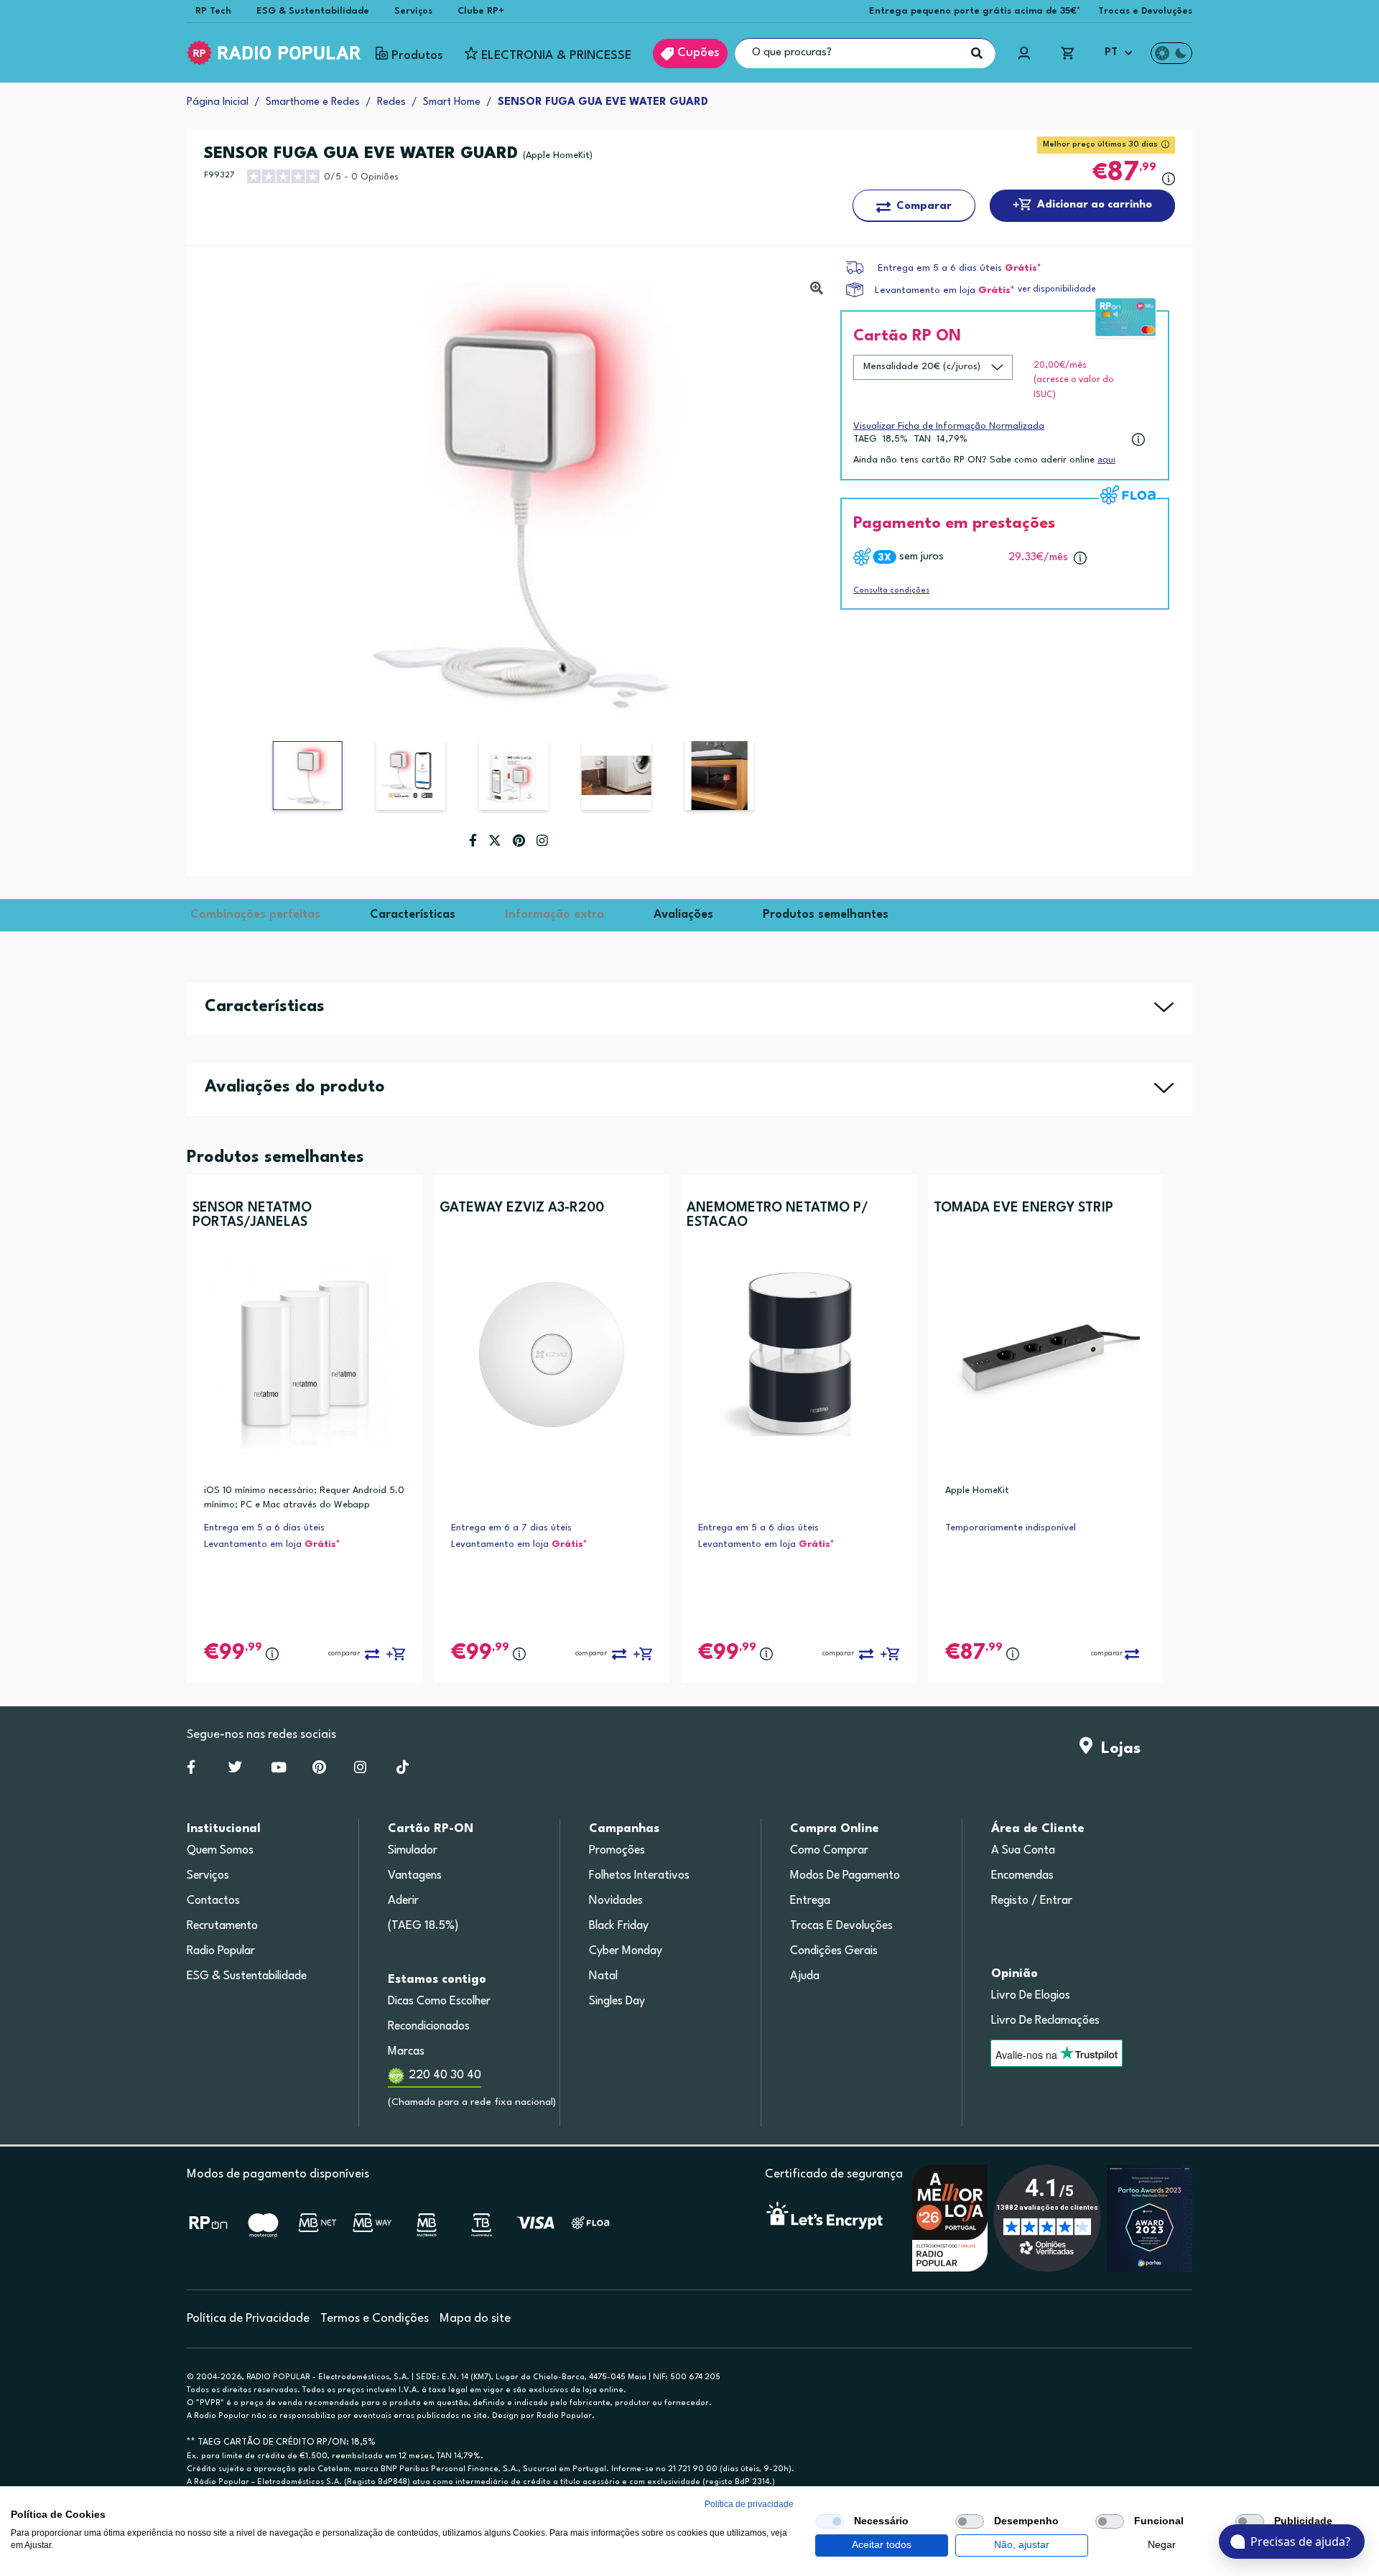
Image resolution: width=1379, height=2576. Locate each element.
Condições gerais (834, 1951)
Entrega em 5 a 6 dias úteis (940, 268)
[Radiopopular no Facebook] (191, 1770)
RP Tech (213, 11)
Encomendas (1022, 1876)
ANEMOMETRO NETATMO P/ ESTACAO (777, 1215)
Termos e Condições (375, 2319)
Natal (603, 1976)
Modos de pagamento (845, 1876)
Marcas (406, 2052)
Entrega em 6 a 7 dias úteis (511, 1528)
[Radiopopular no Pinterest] (319, 1770)
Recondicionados (429, 2027)
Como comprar (829, 1851)
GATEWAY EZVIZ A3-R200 (522, 1208)
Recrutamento (222, 1926)
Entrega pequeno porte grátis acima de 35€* (975, 11)
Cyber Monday (626, 1951)
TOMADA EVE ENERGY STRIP (1023, 1208)
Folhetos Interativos (639, 1876)
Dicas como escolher (439, 2001)
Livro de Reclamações (1045, 2021)
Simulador (413, 1851)
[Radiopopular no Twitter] (235, 1770)
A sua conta (1023, 1851)
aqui (1106, 460)
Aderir (403, 1901)
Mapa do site (475, 2319)
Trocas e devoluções (841, 1926)
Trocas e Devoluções (1145, 11)
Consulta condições (891, 591)
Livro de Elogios (1031, 1996)
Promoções (617, 1851)
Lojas (1116, 1749)
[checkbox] (830, 2521)
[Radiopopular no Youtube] (279, 1770)
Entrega (810, 1901)
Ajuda (805, 1976)
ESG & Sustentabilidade (313, 11)
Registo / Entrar (1032, 1901)
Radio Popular (221, 1951)
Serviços (413, 11)
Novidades (616, 1901)
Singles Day (617, 2001)
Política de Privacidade (248, 2319)
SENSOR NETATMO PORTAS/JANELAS (252, 1215)
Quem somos (220, 1851)
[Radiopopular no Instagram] (360, 1770)
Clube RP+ (481, 11)
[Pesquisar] (977, 53)
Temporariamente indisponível (1011, 1528)
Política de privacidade (749, 2504)
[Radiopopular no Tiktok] (403, 1770)
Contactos (213, 1901)
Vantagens (415, 1876)
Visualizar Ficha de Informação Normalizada (949, 426)
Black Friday (619, 1926)
